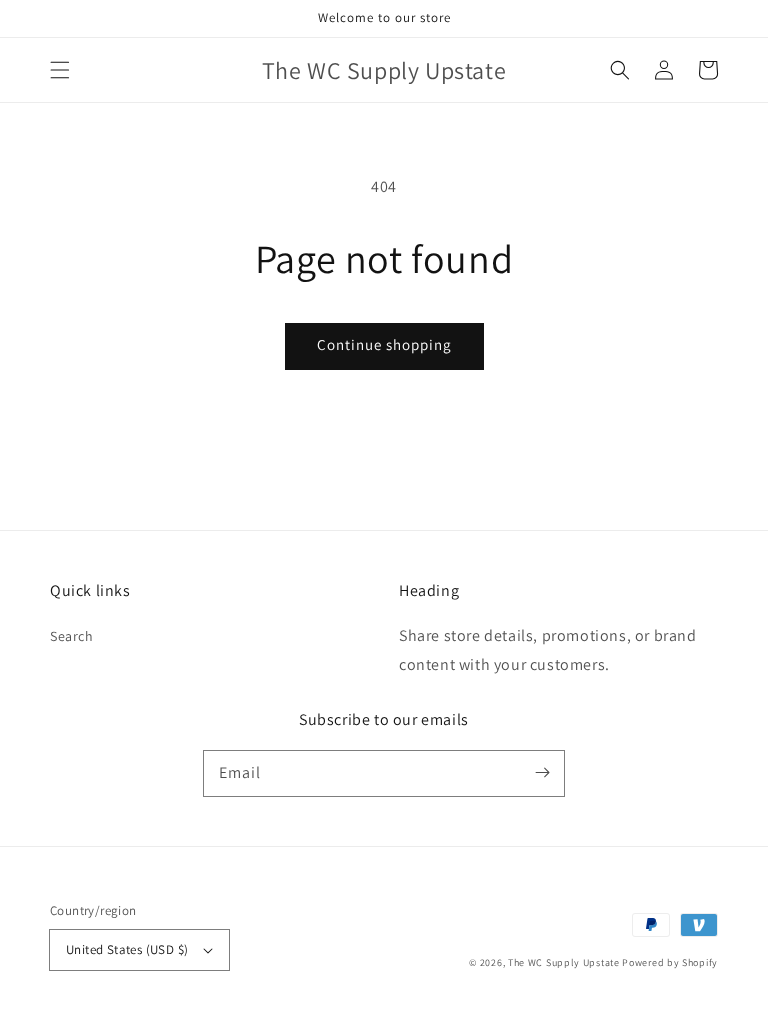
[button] (60, 70)
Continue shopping (384, 344)
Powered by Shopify (670, 962)
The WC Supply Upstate (564, 962)
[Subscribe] (542, 773)
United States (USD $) (127, 949)
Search (72, 636)
